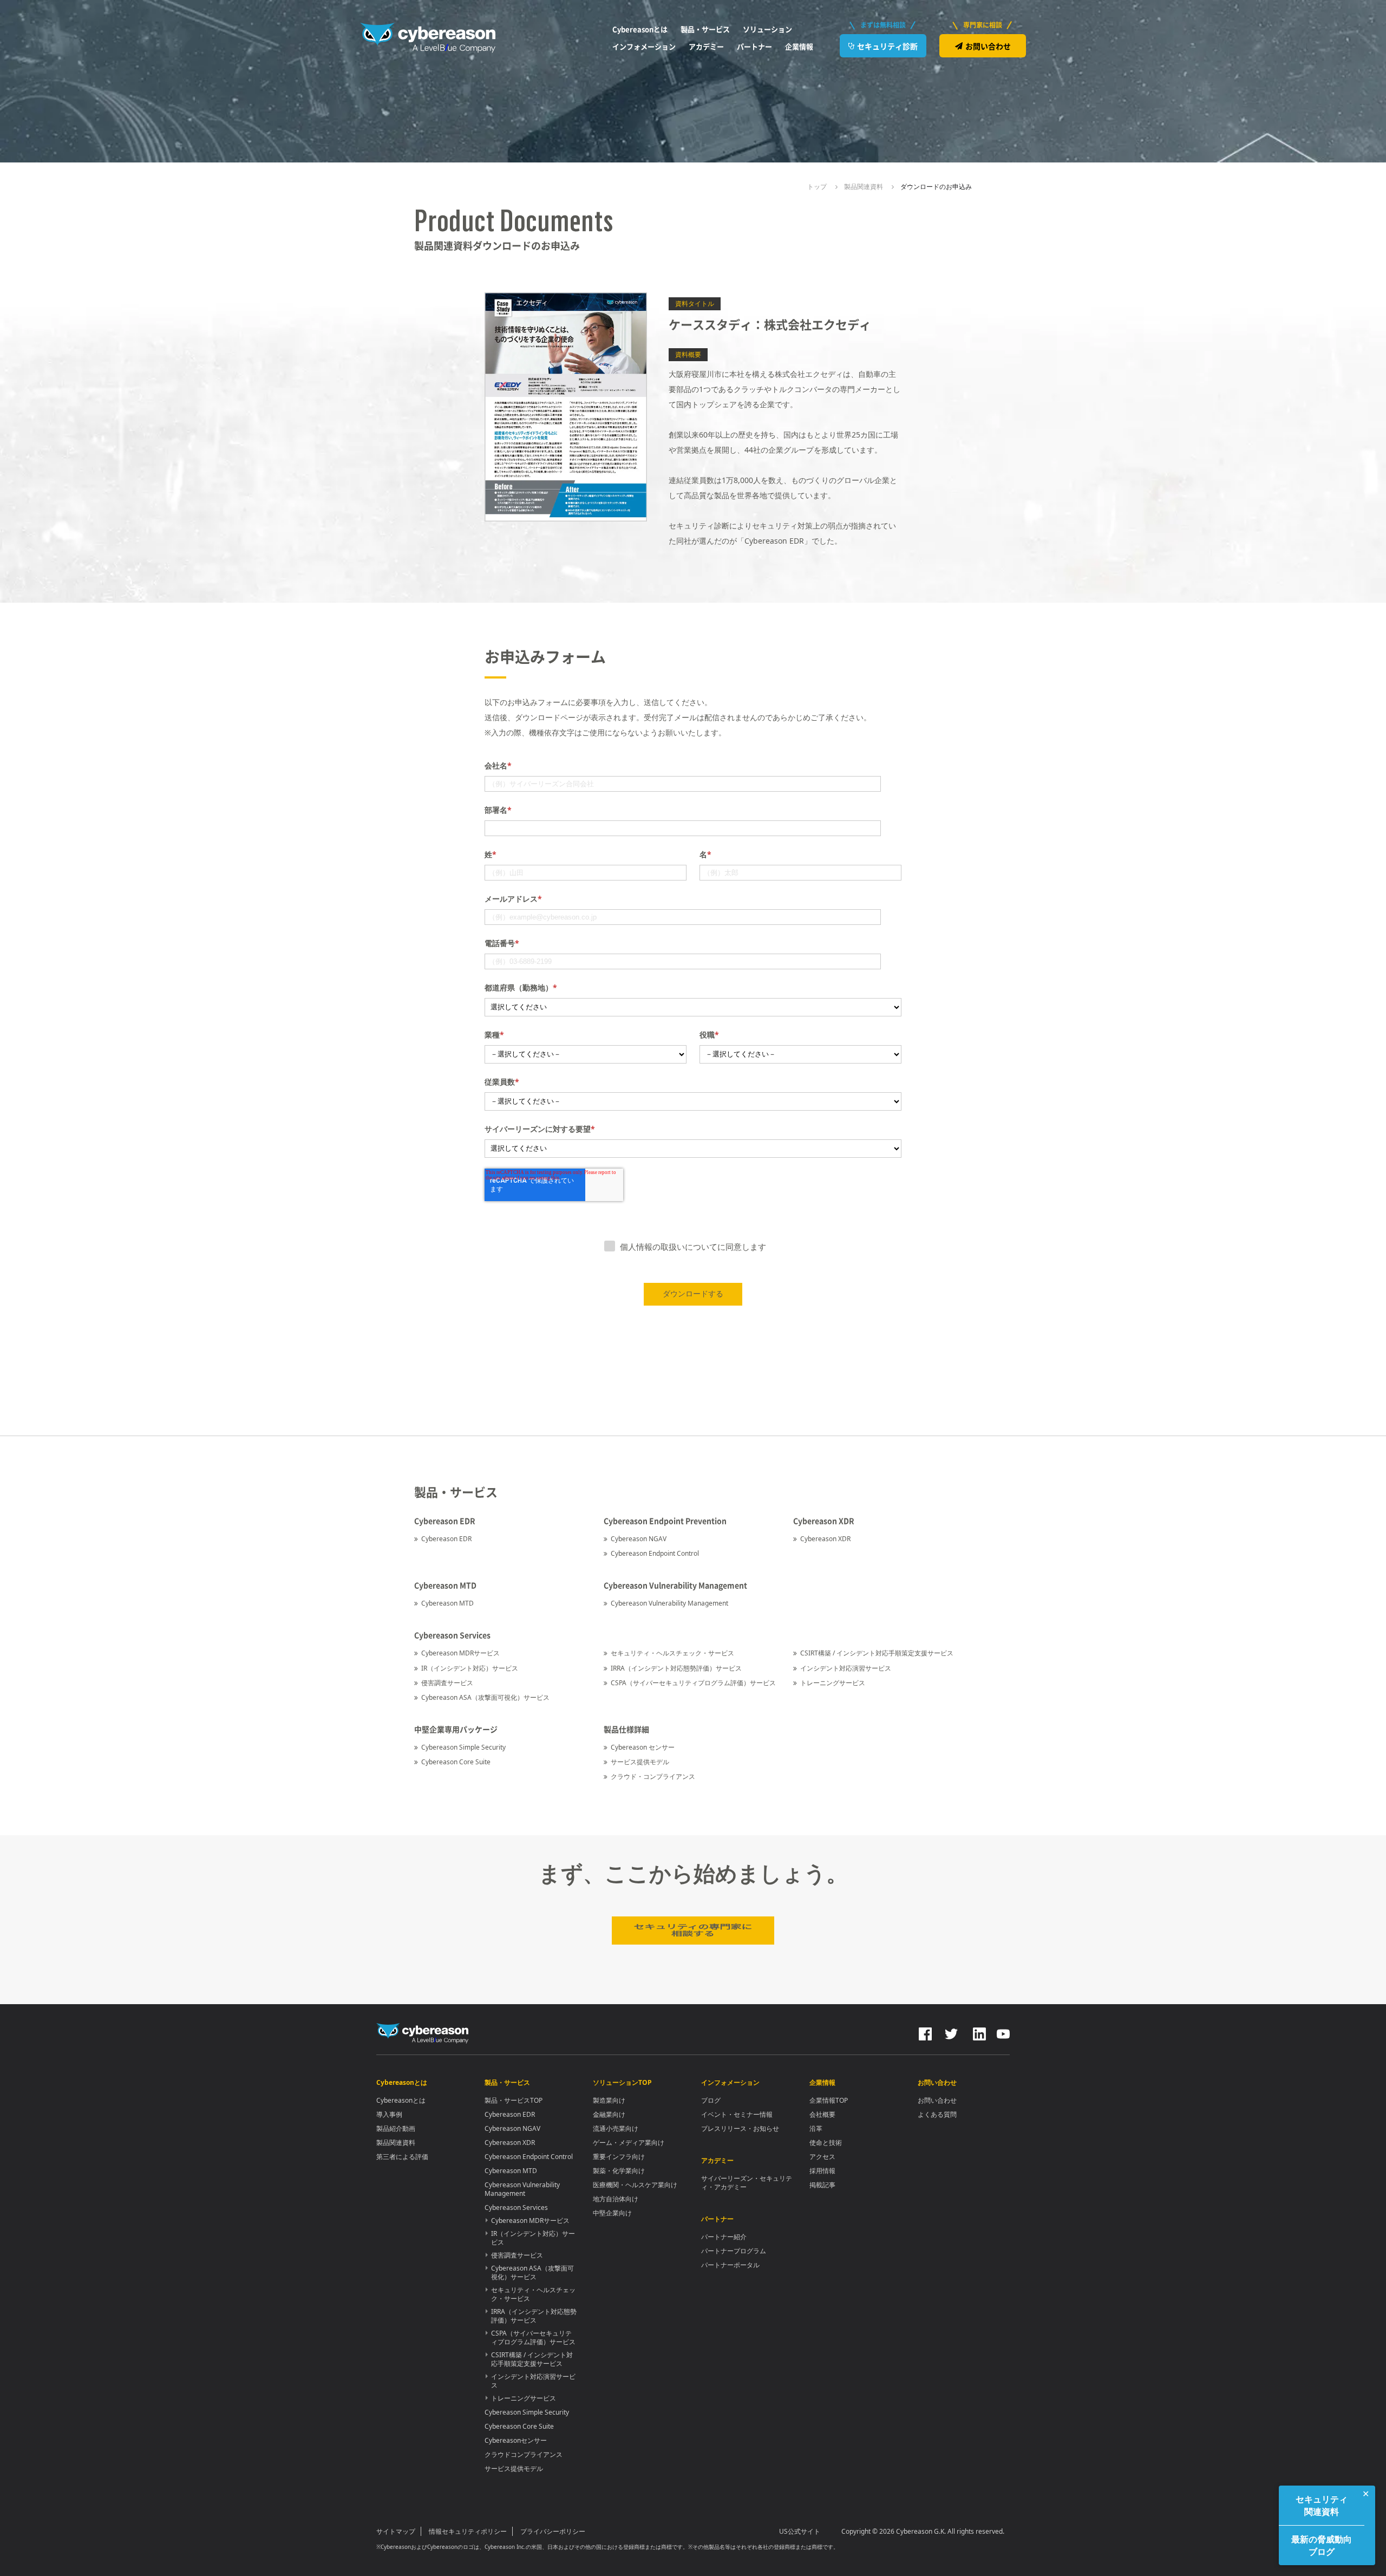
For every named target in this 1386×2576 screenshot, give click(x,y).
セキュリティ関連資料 (1322, 2505)
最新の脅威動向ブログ (1322, 2545)
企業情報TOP (829, 2100)
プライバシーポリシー (553, 2531)
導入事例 (389, 2114)
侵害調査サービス (447, 1683)
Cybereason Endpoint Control (655, 1553)
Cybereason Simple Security (463, 1747)
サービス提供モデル (640, 1762)
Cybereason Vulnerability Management (669, 1603)
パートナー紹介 (724, 2237)
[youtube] (1003, 2032)
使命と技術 (826, 2143)
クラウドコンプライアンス (524, 2454)
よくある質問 (937, 2114)
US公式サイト (800, 2531)
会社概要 (822, 2114)
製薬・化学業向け (619, 2171)
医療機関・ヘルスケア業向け (635, 2185)
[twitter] (951, 2032)
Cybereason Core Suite (456, 1762)
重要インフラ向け (619, 2157)
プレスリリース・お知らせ (740, 2128)
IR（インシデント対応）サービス (470, 1668)
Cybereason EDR (446, 1539)
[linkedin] (978, 2032)
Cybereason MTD (447, 1603)
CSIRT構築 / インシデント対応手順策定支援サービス (877, 1653)
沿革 (816, 2128)
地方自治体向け (616, 2199)
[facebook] (925, 2032)
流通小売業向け (616, 2128)
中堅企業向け (612, 2213)
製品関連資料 (396, 2143)
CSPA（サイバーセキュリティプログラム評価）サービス (693, 1683)
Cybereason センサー (643, 1747)
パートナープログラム (734, 2251)
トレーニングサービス (833, 1683)
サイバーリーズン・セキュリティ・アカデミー (747, 2183)
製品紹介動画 (396, 2128)
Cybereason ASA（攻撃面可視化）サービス (485, 1697)
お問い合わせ (988, 46)
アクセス (822, 2157)
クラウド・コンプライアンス (653, 1776)
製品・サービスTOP (514, 2100)
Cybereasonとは (401, 2100)
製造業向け (609, 2100)
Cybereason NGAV (639, 1539)
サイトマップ (396, 2531)
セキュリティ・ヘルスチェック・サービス (672, 1653)
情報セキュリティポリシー (468, 2531)
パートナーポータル (730, 2265)
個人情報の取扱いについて (669, 1247)
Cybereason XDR (825, 1539)
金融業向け (609, 2114)
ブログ (711, 2100)
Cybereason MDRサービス (460, 1653)
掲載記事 (822, 2185)
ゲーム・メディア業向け (629, 2143)
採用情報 (822, 2171)
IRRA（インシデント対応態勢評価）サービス (676, 1668)
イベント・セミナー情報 (737, 2114)
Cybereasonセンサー (516, 2440)
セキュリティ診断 (887, 46)
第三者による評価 (402, 2157)
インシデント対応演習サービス (846, 1668)
